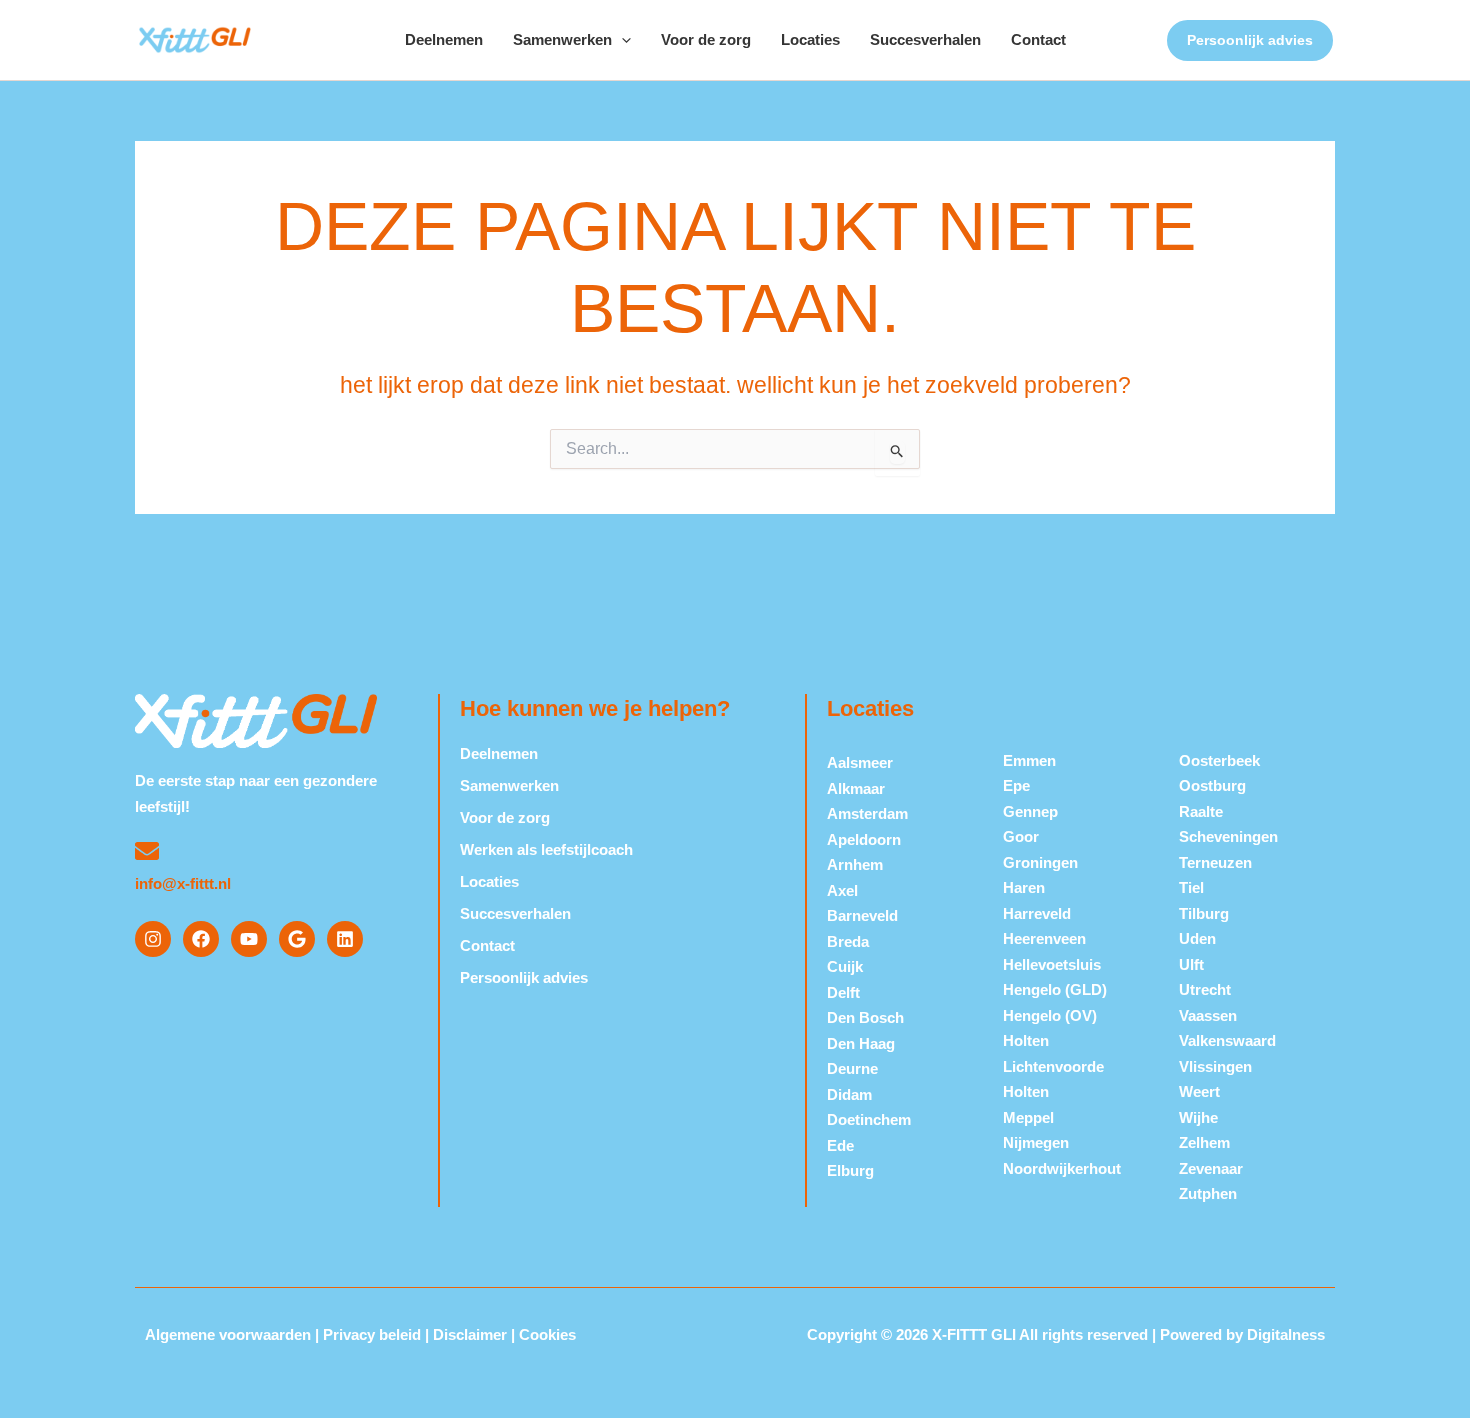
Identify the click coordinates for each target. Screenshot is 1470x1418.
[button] (621, 40)
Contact (1038, 39)
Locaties (810, 39)
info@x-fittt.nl (183, 883)
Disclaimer (470, 1334)
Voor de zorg (706, 39)
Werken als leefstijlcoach (546, 849)
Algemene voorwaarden (228, 1334)
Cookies (547, 1334)
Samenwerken (562, 39)
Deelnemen (444, 39)
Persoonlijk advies (524, 977)
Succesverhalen (925, 39)
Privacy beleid (372, 1334)
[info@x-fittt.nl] (147, 851)
